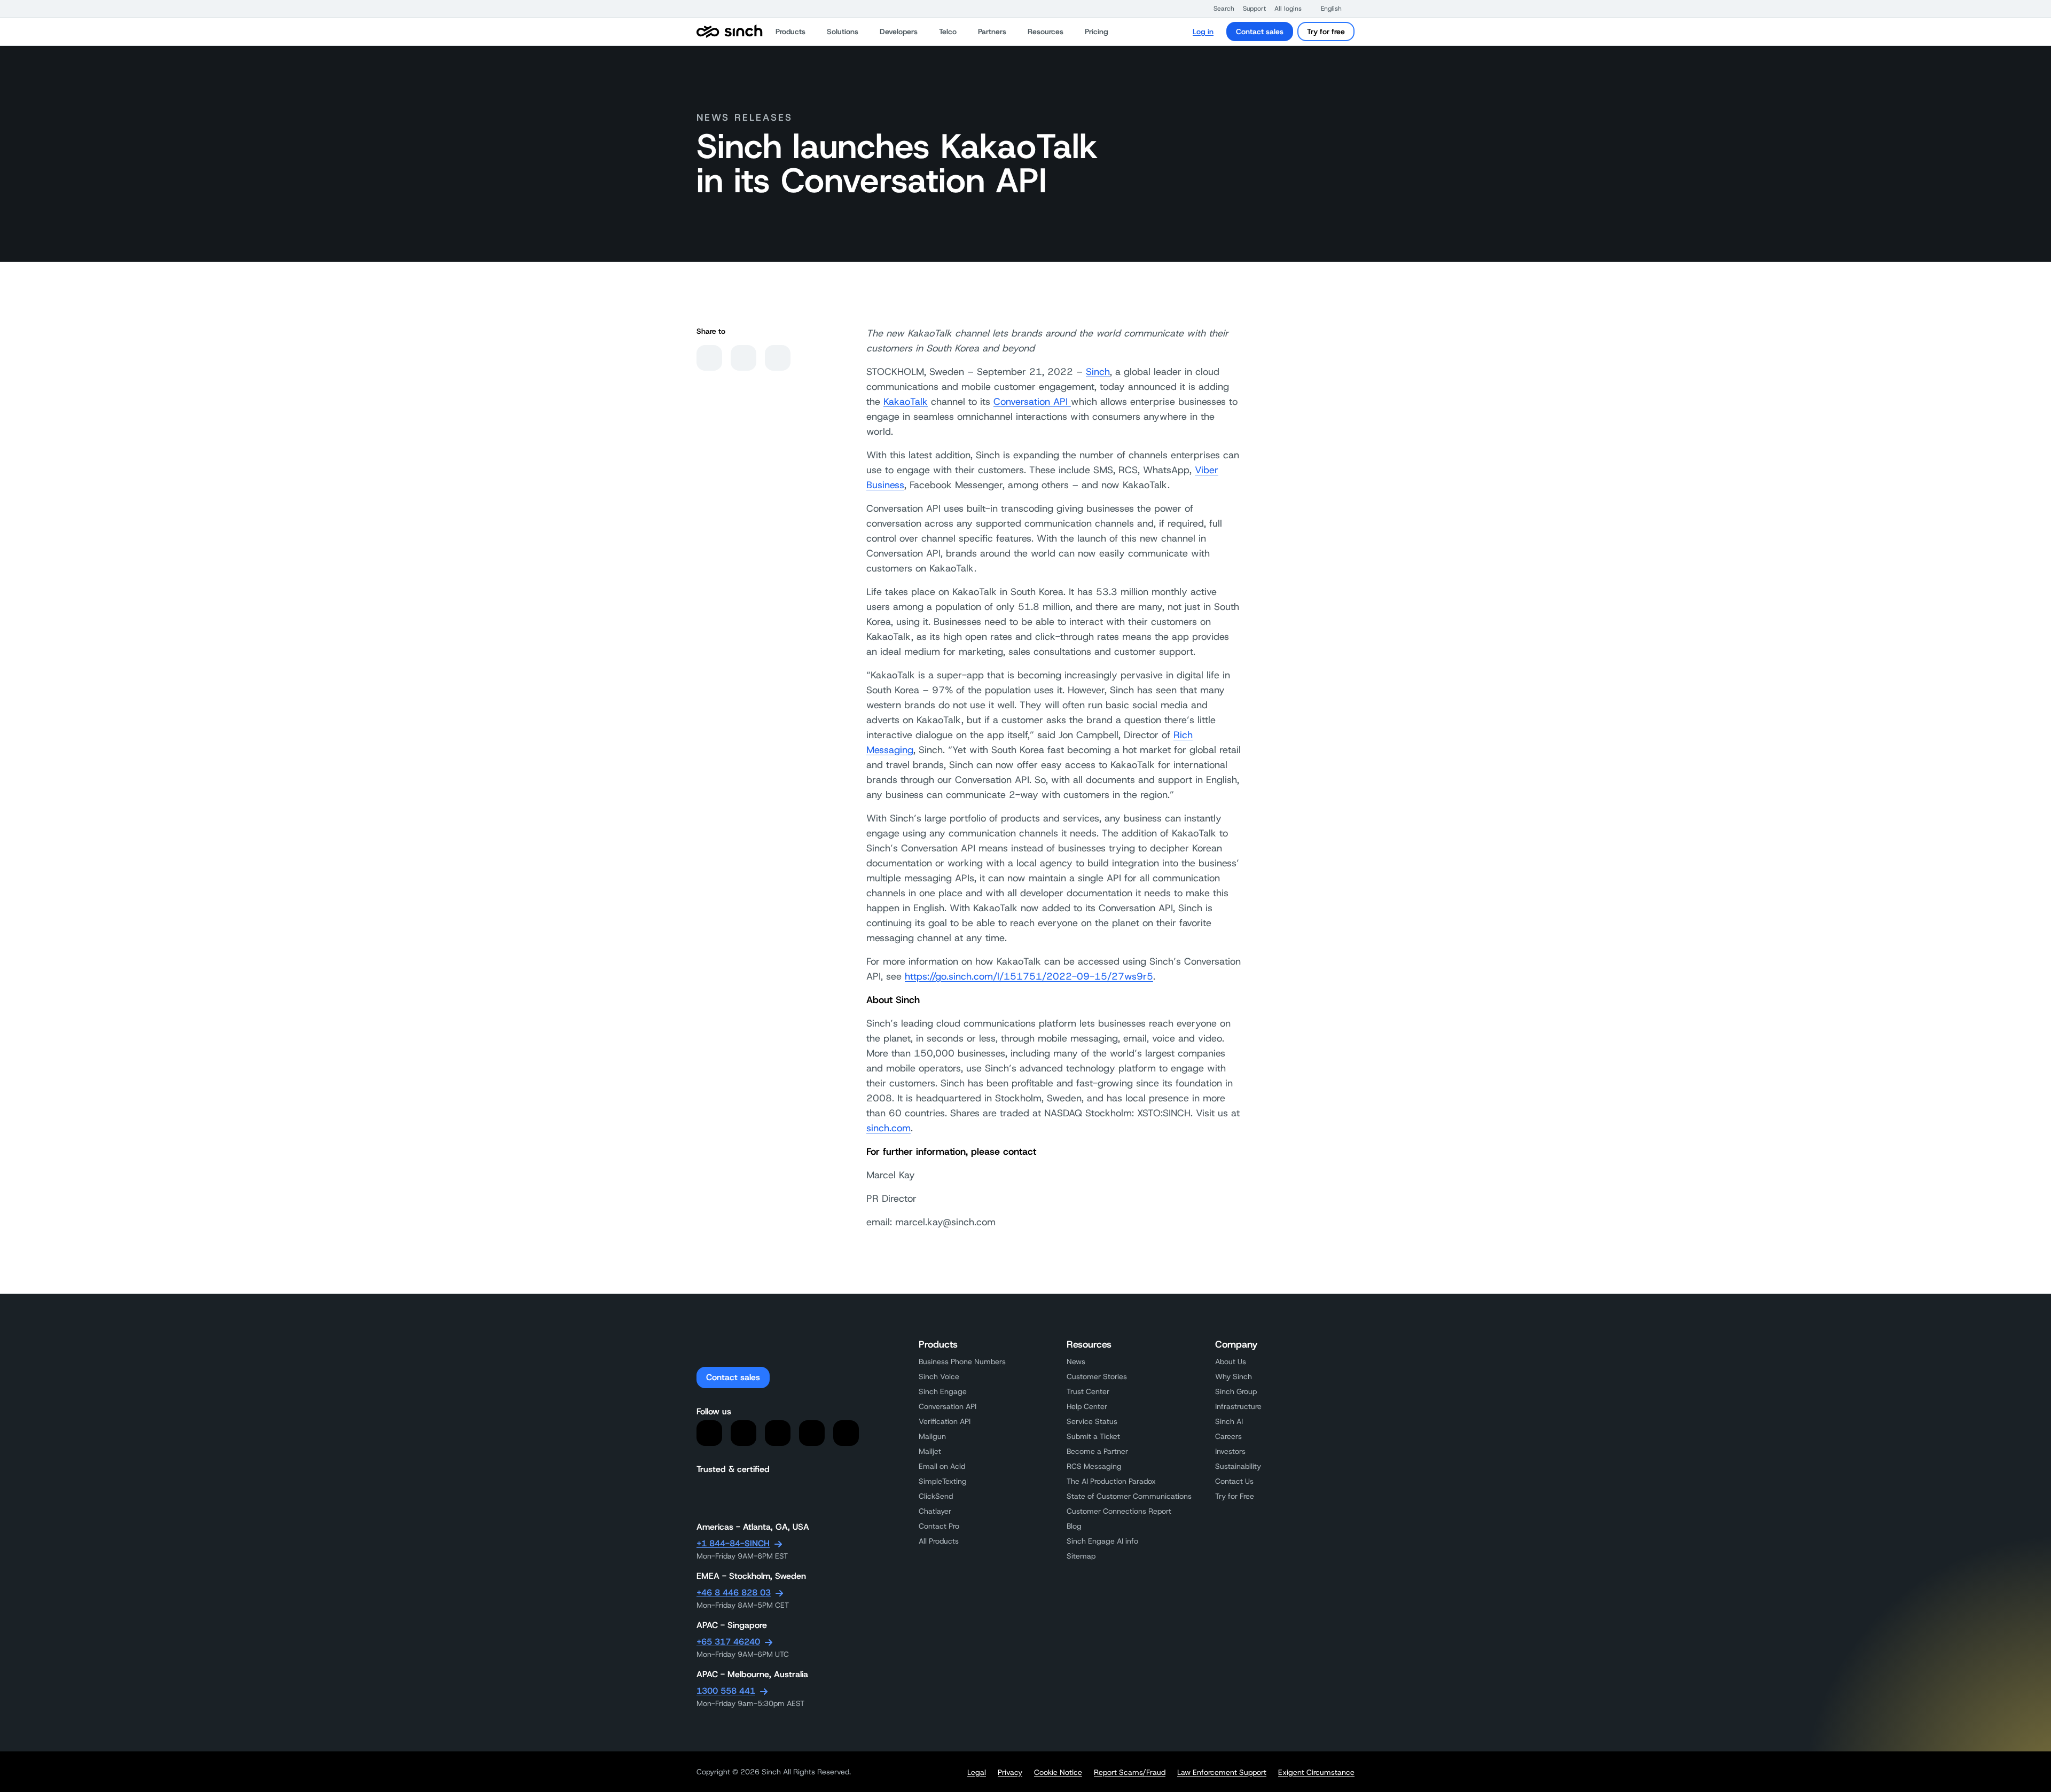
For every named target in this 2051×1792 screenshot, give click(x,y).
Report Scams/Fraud (1130, 1772)
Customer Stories (1097, 1376)
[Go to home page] (730, 32)
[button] (1219, 9)
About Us (1231, 1361)
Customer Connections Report (1119, 1511)
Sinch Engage (943, 1391)
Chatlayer (935, 1511)
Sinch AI (1229, 1421)
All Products (939, 1541)
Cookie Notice (1058, 1772)
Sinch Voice (939, 1376)
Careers (1228, 1436)
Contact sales (1260, 32)
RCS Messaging (1094, 1466)
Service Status (1092, 1421)
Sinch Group (1236, 1391)
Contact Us (1234, 1481)
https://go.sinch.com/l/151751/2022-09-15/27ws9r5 (1029, 976)
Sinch (1098, 372)
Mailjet (930, 1451)
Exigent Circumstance (1316, 1772)
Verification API (945, 1421)
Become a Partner (1097, 1451)
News (1076, 1361)
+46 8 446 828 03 (734, 1593)
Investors (1230, 1451)
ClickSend (936, 1496)
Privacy (1010, 1772)
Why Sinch (1234, 1376)
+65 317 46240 (728, 1642)
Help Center (1087, 1406)
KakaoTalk (906, 402)
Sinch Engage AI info (1102, 1541)
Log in (1203, 32)
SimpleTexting (943, 1481)
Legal (977, 1772)
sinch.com (888, 1128)
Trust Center (1088, 1391)
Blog (1074, 1526)
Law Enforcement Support (1222, 1772)
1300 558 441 (726, 1691)
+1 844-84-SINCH (733, 1543)
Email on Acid (942, 1466)
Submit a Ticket (1093, 1436)
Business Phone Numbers (962, 1361)
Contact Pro (939, 1526)
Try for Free (1235, 1496)
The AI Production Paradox (1111, 1481)
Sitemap (1081, 1556)
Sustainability (1238, 1466)
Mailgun (932, 1436)
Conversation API (1032, 402)
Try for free (1326, 32)
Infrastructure (1238, 1406)
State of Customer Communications (1129, 1496)
